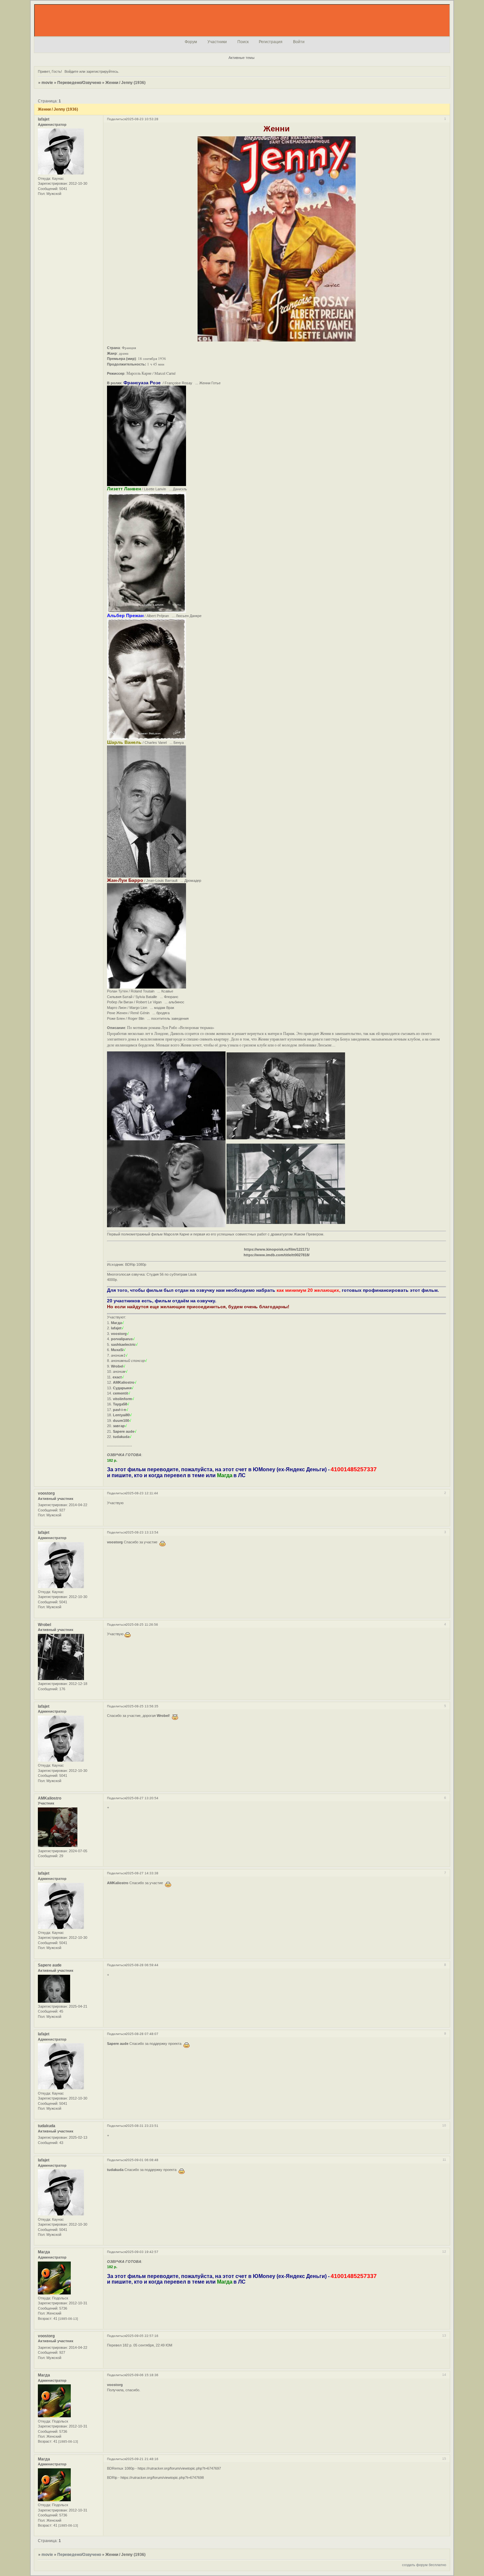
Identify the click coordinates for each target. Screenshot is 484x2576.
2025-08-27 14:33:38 (142, 1873)
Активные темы (242, 58)
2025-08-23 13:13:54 (142, 1532)
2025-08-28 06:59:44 (142, 1965)
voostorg (46, 1493)
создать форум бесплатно (424, 2565)
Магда (44, 2252)
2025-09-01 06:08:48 (142, 2160)
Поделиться (116, 119)
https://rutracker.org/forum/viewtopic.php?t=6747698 (162, 2478)
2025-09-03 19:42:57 (142, 2252)
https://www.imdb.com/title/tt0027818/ (277, 1255)
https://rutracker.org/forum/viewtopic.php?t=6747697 (179, 2468)
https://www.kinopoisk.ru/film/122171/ (277, 1249)
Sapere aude (50, 1965)
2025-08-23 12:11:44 (142, 1493)
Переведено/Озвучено (79, 83)
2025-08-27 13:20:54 (142, 1798)
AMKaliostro (50, 1798)
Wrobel (44, 1625)
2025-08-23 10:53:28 (142, 119)
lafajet (44, 119)
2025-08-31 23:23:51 (142, 2126)
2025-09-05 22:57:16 (142, 2336)
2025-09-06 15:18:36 (142, 2375)
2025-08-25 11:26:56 (142, 1625)
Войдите (71, 71)
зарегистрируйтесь (102, 71)
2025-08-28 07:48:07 (142, 2034)
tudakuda (47, 2126)
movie (47, 83)
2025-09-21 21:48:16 (142, 2459)
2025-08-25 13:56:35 (142, 1706)
